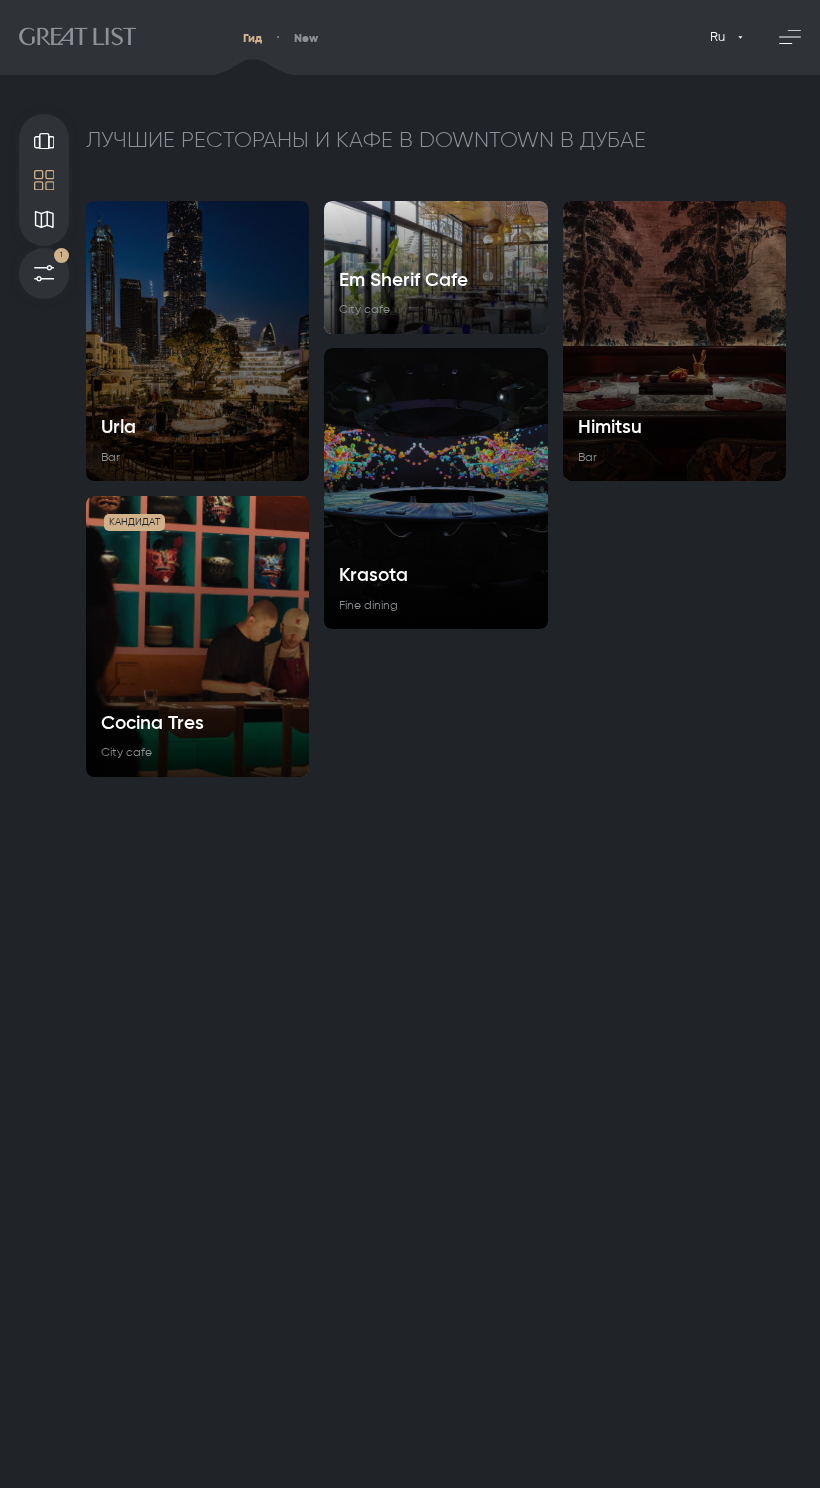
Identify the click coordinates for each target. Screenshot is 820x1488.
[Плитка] (44, 180)
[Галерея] (44, 140)
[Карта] (44, 219)
